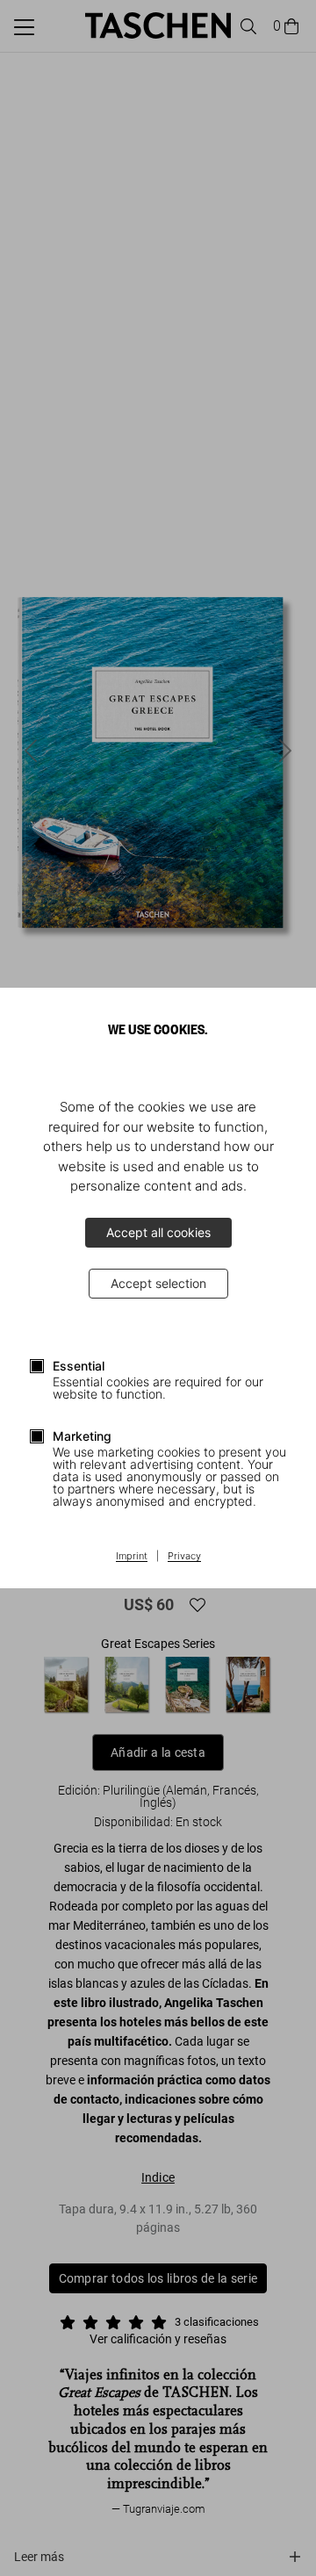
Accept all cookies (158, 1232)
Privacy (184, 1557)
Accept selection (158, 1283)
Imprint (132, 1557)
